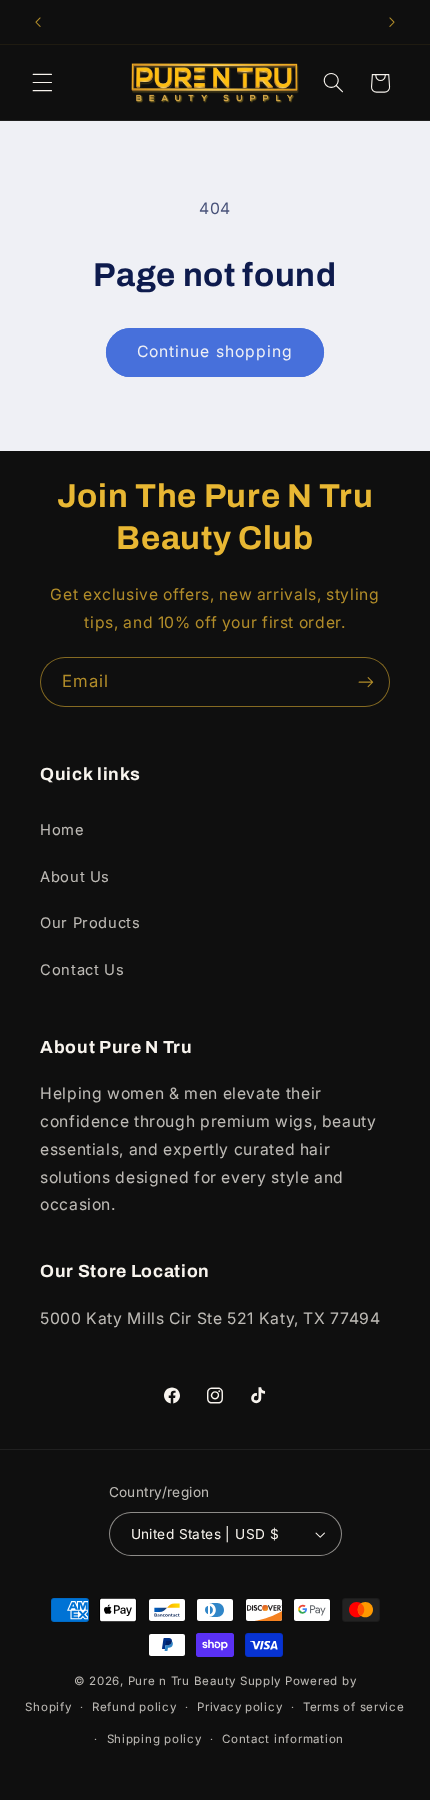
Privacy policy (239, 1707)
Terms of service (354, 1707)
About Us (75, 877)
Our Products (90, 923)
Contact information (283, 1739)
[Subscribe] (366, 681)
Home (62, 830)
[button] (42, 83)
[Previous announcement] (38, 22)
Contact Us (82, 970)
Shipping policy (154, 1739)
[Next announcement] (392, 22)
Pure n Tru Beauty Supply (206, 1681)
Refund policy (134, 1707)
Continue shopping (215, 351)
